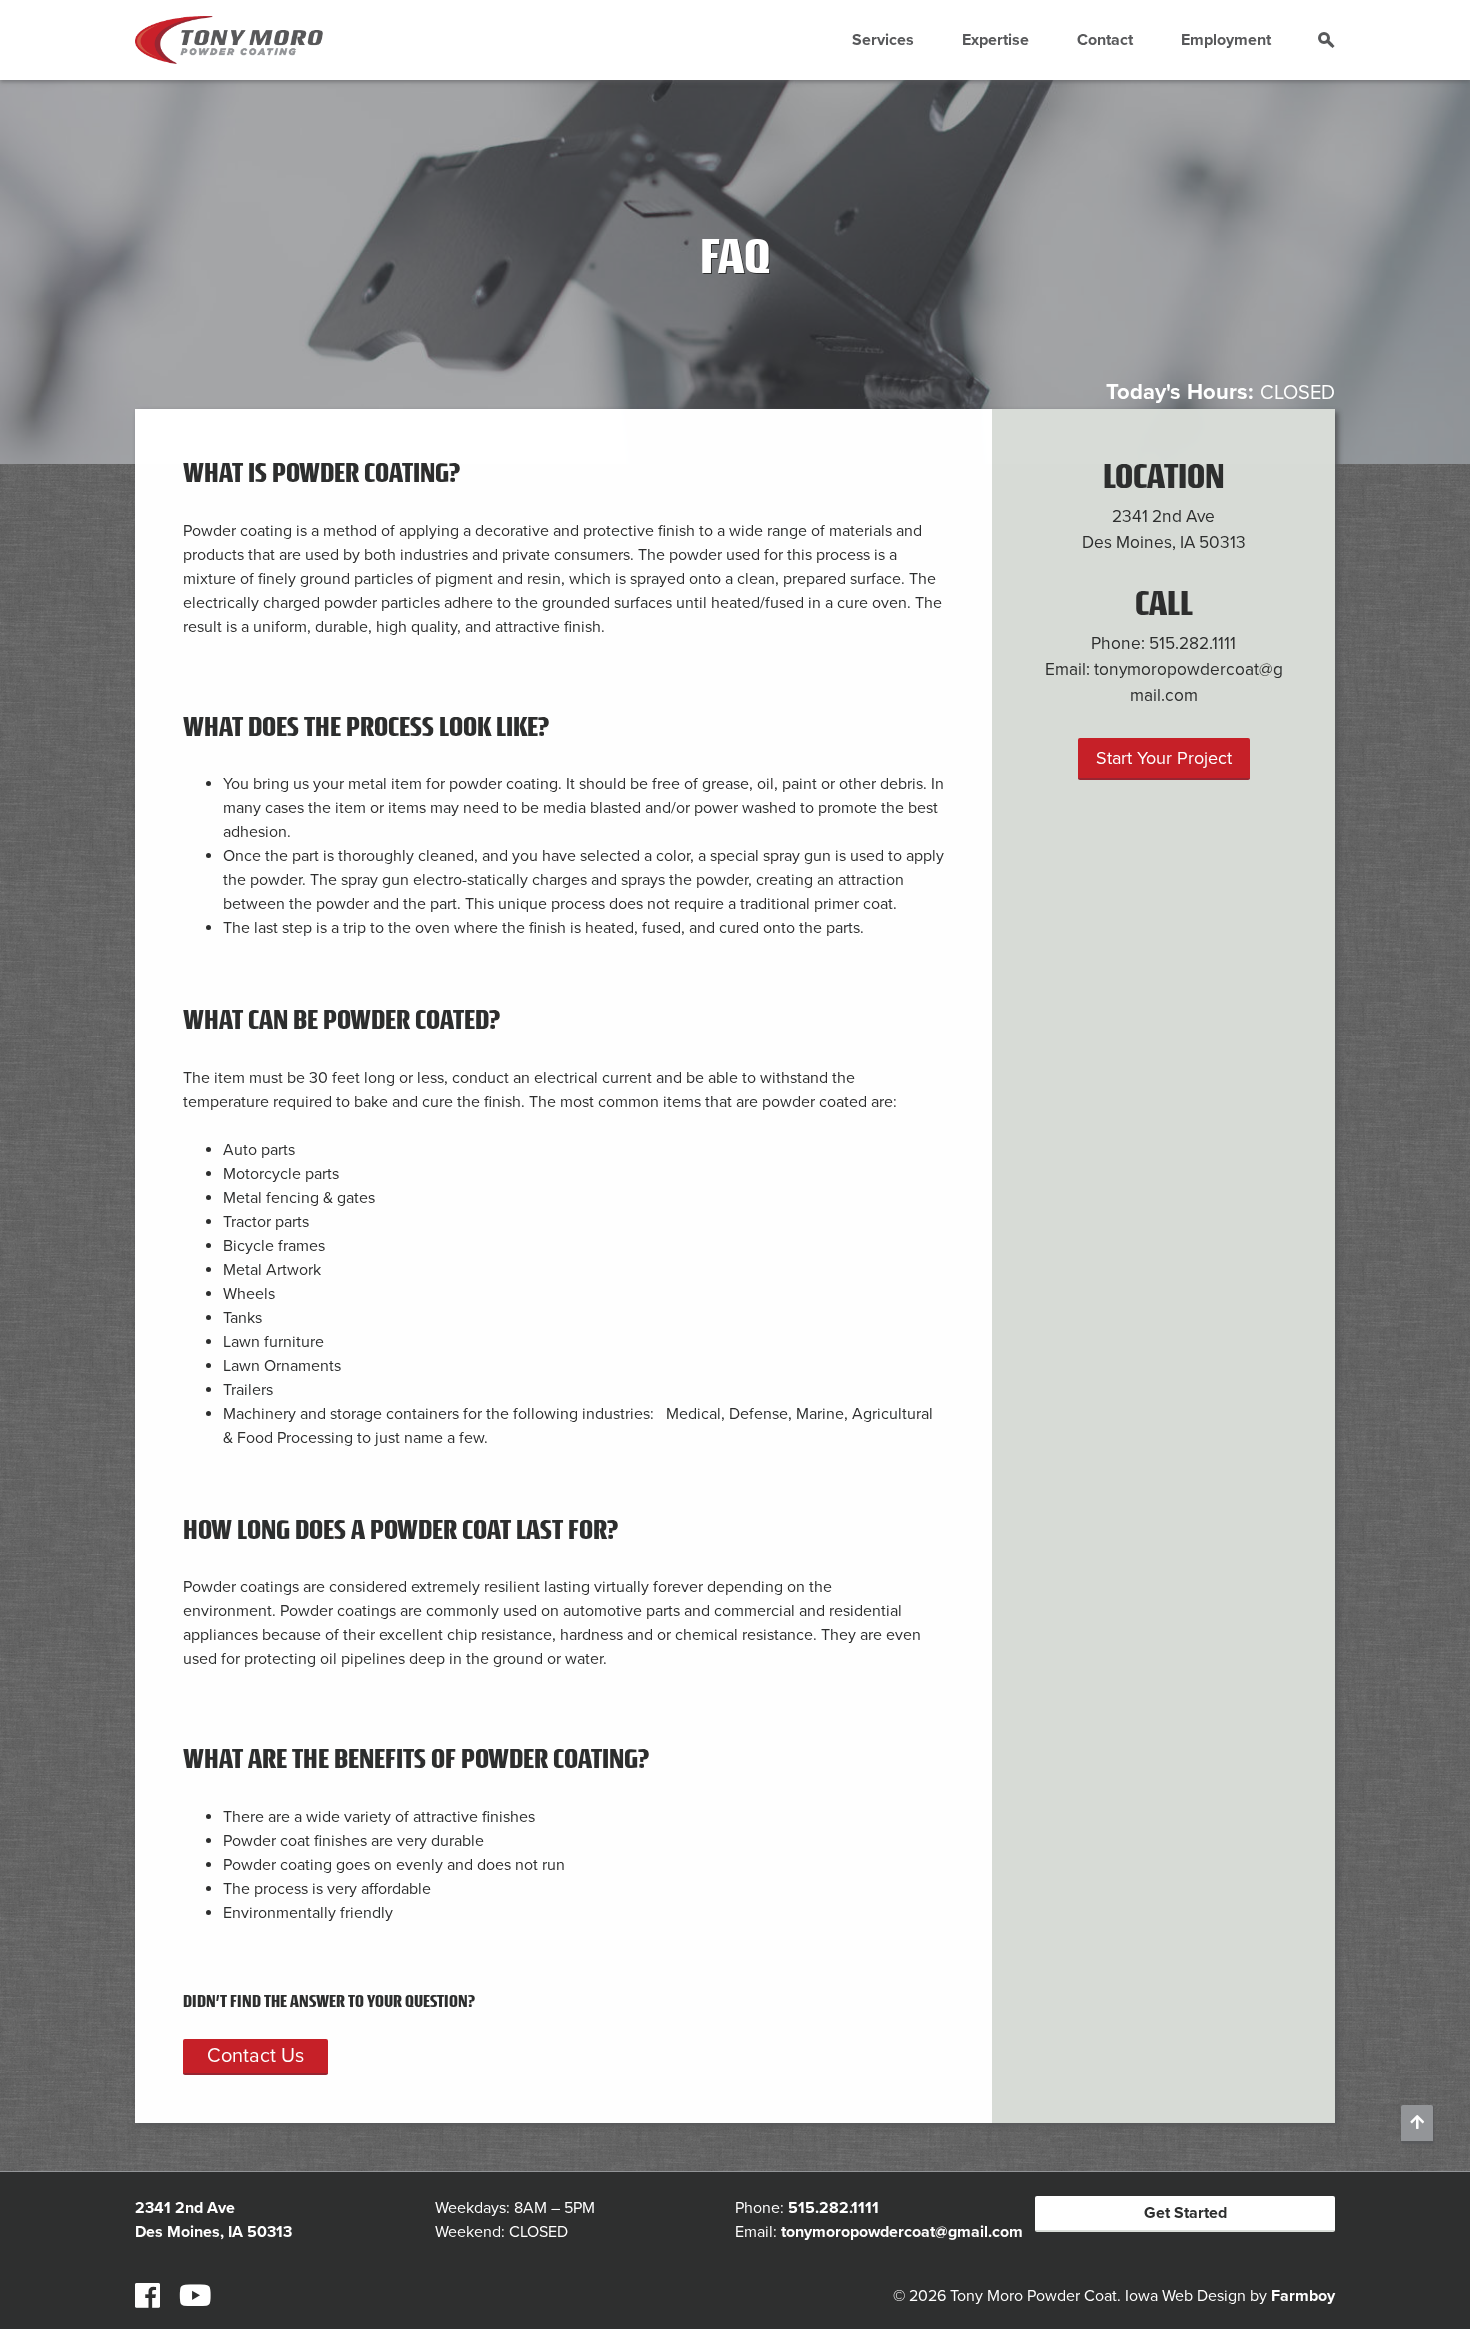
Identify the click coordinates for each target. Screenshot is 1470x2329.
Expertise (995, 40)
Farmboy (1303, 2296)
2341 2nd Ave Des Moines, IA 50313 (1164, 529)
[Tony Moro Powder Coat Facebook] (147, 2297)
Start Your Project (1164, 758)
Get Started (1185, 2213)
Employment (1226, 40)
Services (883, 40)
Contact (1105, 40)
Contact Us (255, 2056)
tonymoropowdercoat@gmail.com (902, 2232)
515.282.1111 (1192, 643)
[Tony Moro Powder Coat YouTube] (195, 2297)
